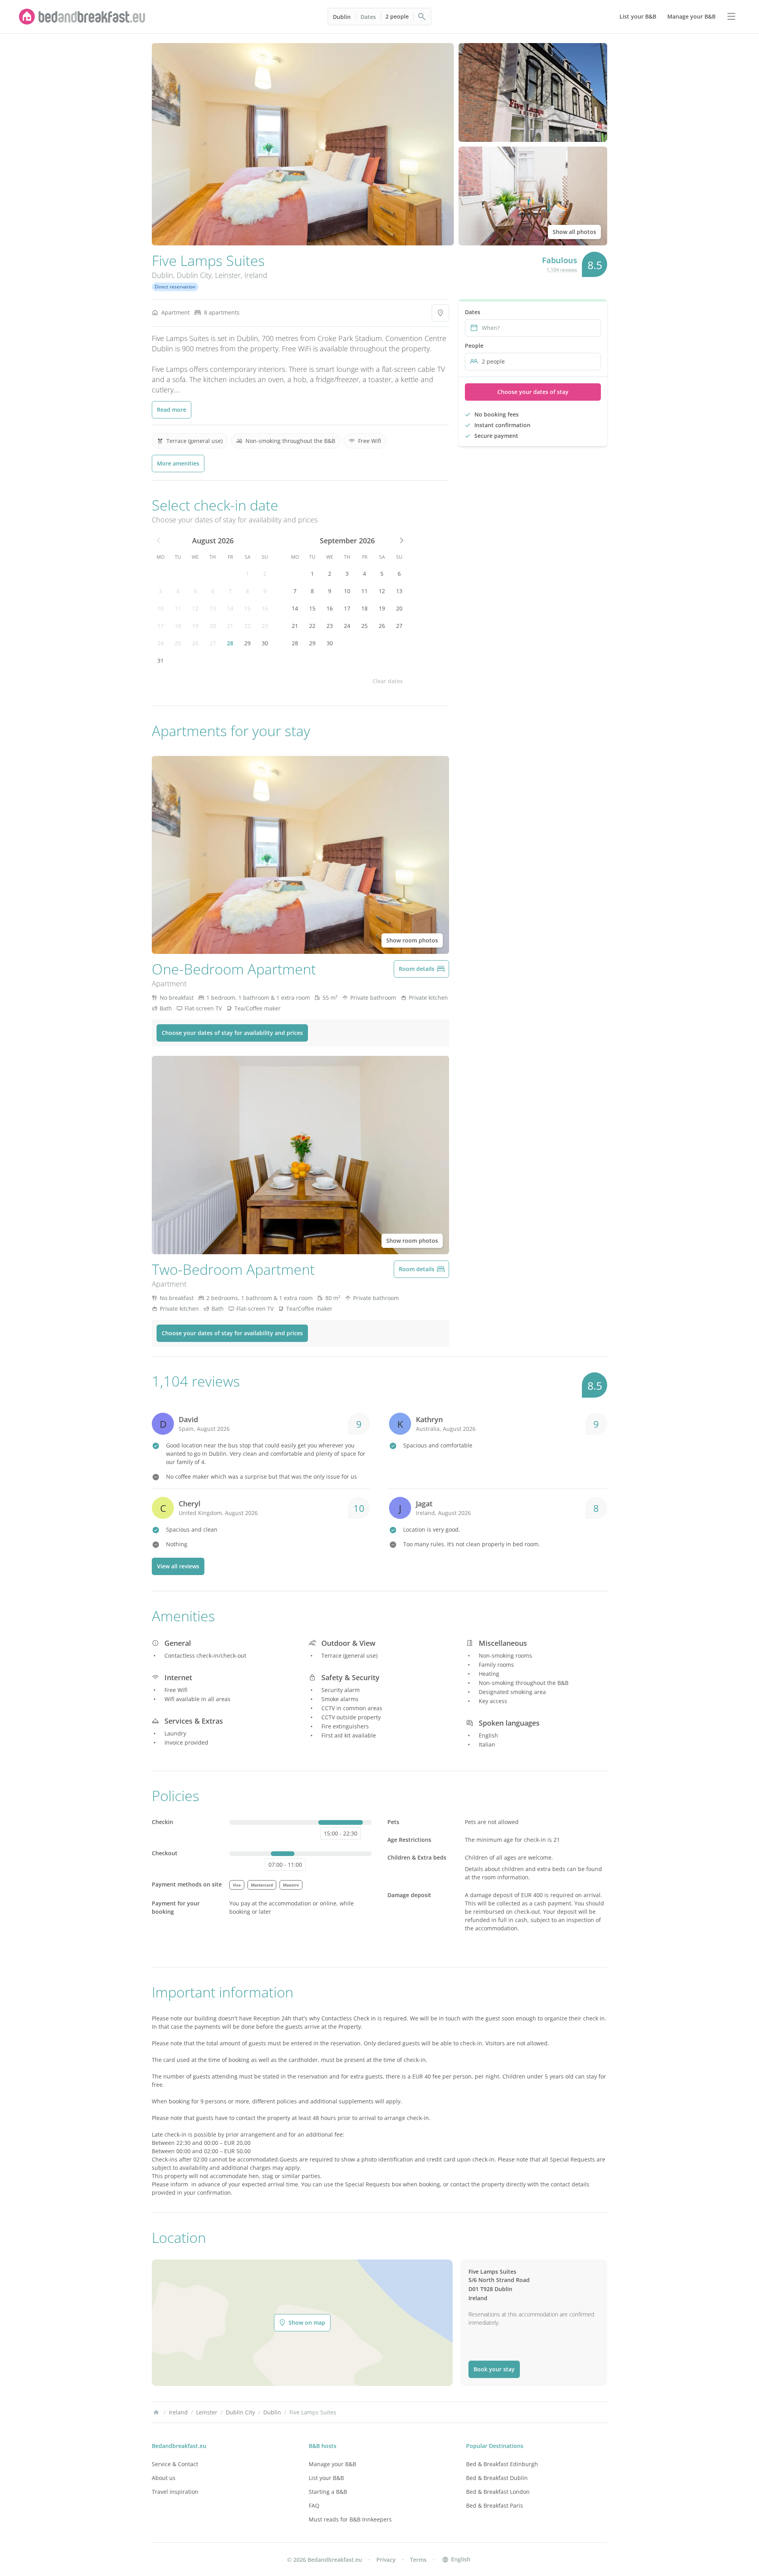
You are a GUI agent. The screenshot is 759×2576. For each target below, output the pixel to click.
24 (160, 643)
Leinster (228, 275)
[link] (82, 17)
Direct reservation (175, 287)
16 (265, 608)
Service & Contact (175, 2464)
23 (265, 626)
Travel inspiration (175, 2492)
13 (213, 608)
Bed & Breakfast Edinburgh (502, 2464)
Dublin (342, 17)
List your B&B (326, 2478)
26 (195, 643)
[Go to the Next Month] (401, 541)
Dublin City (194, 275)
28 (230, 643)
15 (247, 608)
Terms (418, 2560)
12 (195, 608)
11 (178, 608)
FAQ (314, 2505)
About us (164, 2478)
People (474, 346)
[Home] (156, 2412)
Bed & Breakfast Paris (495, 2505)
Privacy (386, 2560)
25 (178, 643)
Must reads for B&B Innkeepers (350, 2519)
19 (195, 626)
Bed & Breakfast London (498, 2492)
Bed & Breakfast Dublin (497, 2478)
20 (213, 626)
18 (178, 626)
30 (265, 643)
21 (230, 626)
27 (213, 643)
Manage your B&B (332, 2464)
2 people (397, 16)
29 (247, 643)
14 (230, 608)
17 (160, 626)
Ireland (256, 275)
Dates (368, 17)
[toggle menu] (731, 17)
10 (160, 608)
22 (247, 626)
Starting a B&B (328, 2492)
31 (160, 660)
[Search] (422, 17)
